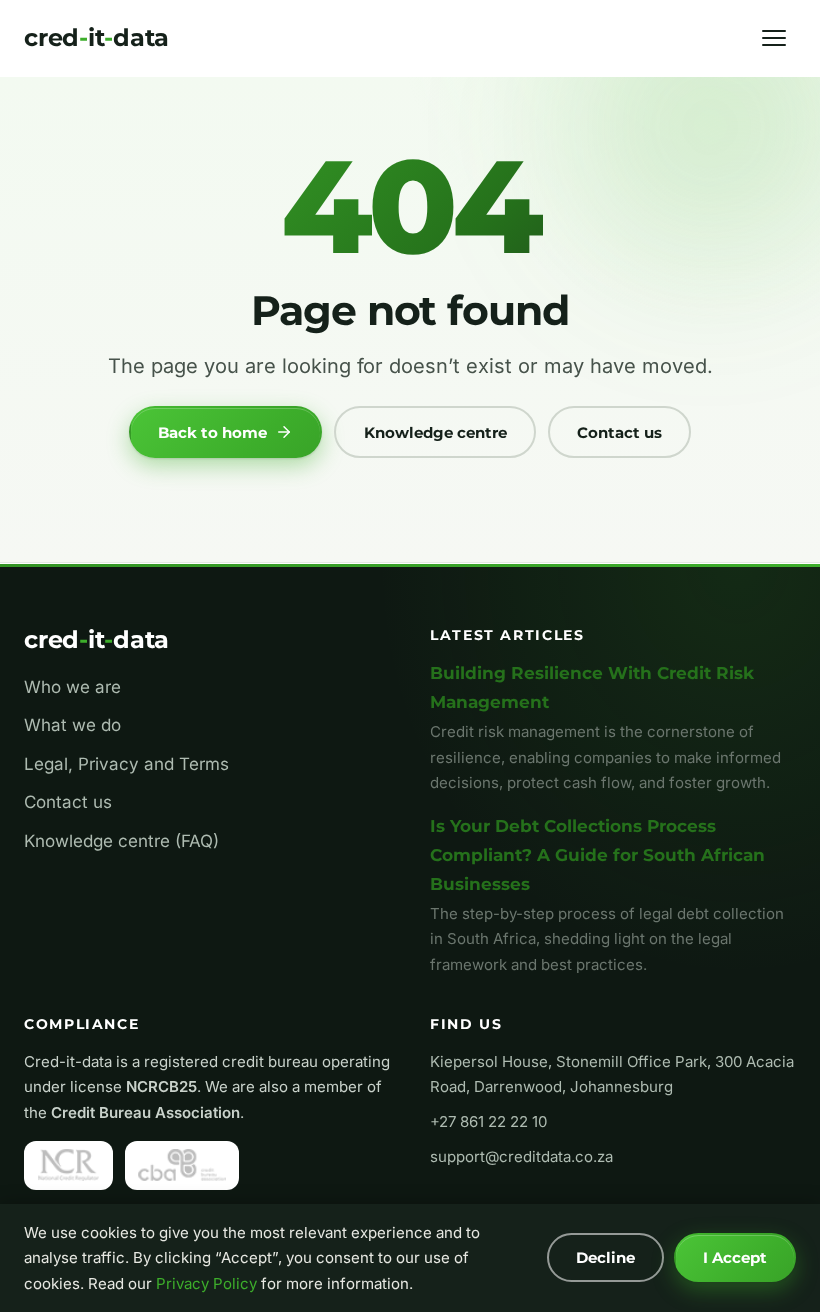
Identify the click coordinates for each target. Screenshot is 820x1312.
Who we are (72, 687)
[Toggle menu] (774, 38)
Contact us (619, 432)
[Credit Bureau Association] (182, 1165)
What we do (72, 725)
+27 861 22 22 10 (488, 1121)
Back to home (212, 432)
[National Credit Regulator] (68, 1165)
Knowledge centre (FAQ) (121, 841)
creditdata (96, 38)
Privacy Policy (206, 1283)
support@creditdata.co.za (521, 1156)
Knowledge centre (435, 432)
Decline (605, 1257)
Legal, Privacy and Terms (126, 764)
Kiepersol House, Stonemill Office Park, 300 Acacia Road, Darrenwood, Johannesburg (612, 1074)
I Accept (735, 1257)
